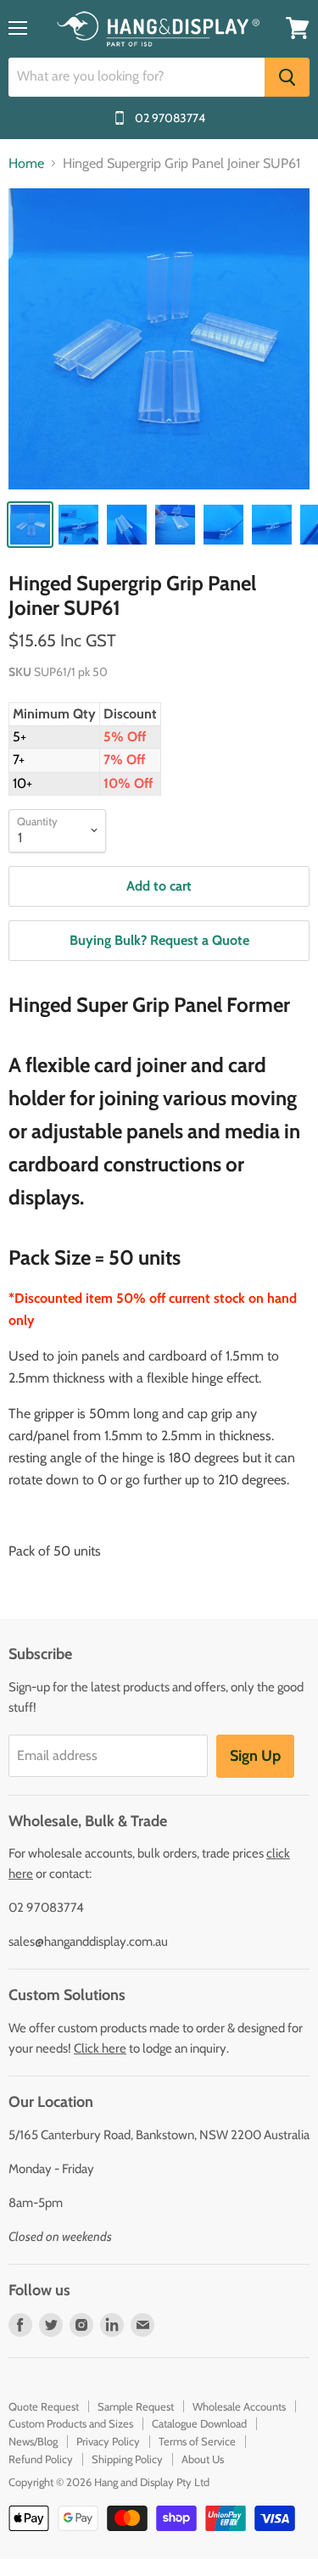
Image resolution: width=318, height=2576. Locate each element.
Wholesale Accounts (239, 2406)
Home (26, 164)
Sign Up (255, 1756)
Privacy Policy (108, 2441)
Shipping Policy (127, 2459)
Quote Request (44, 2406)
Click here (100, 2048)
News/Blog (33, 2441)
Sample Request (136, 2406)
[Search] (287, 77)
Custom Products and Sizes (71, 2423)
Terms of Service (197, 2441)
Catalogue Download (199, 2423)
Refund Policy (41, 2459)
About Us (203, 2459)
